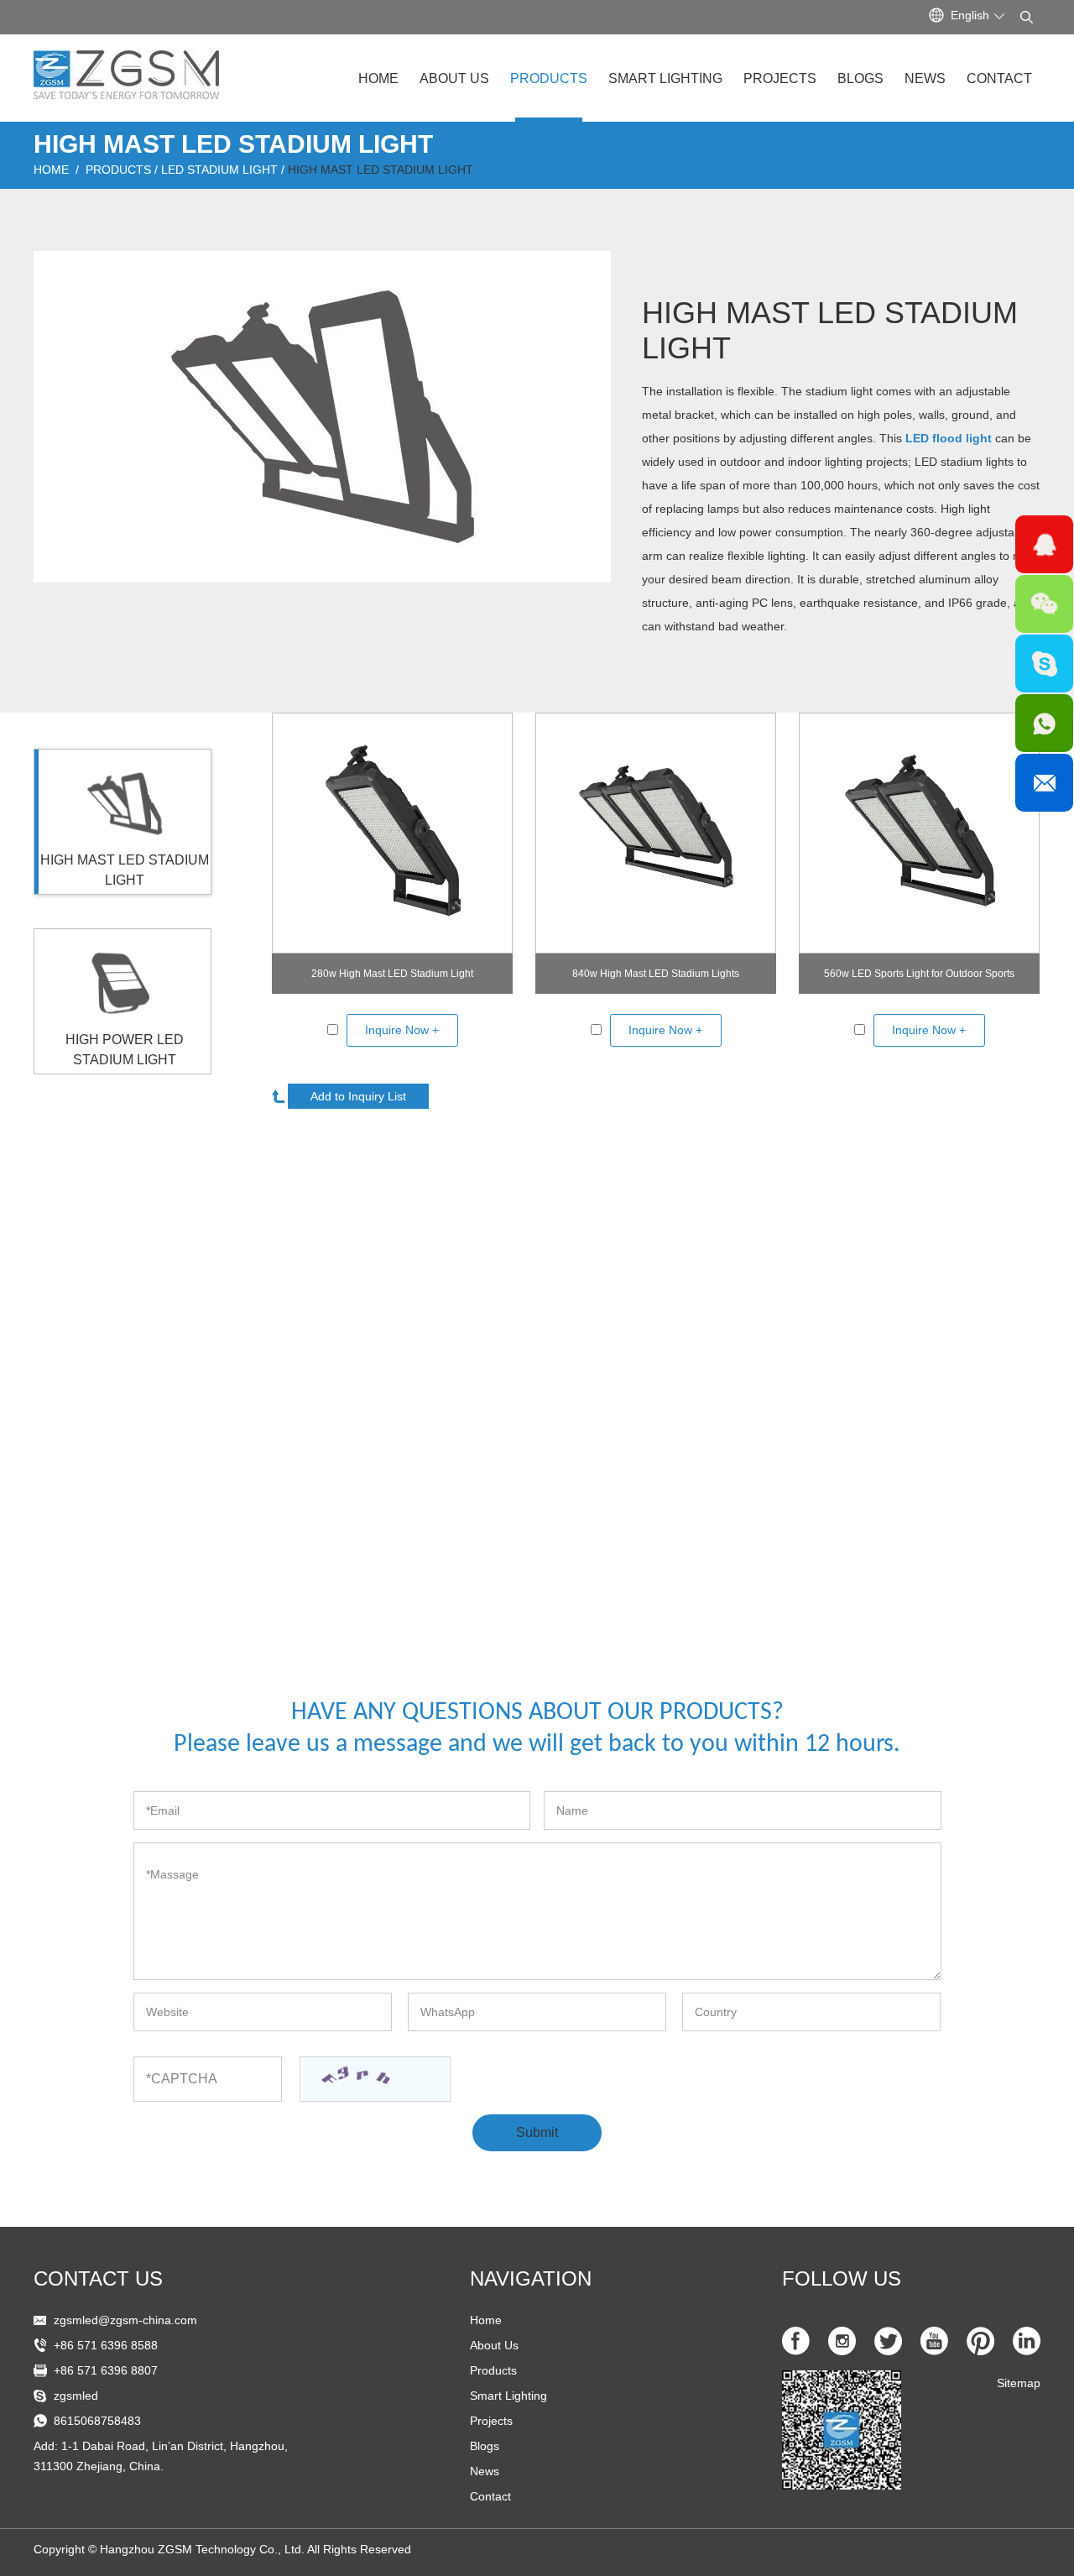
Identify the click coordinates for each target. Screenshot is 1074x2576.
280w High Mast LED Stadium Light (392, 974)
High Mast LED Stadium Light (381, 170)
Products (549, 78)
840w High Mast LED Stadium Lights (656, 974)
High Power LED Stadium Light (125, 1050)
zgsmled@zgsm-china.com (125, 2320)
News (925, 78)
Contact (999, 78)
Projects (780, 78)
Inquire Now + (402, 1030)
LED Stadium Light (219, 170)
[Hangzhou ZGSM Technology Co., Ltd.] (126, 68)
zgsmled (76, 2396)
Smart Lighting (665, 78)
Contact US (98, 2278)
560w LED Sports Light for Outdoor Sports (919, 974)
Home (378, 78)
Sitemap (1019, 2383)
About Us (454, 78)
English (970, 15)
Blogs (860, 78)
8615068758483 (97, 2421)
